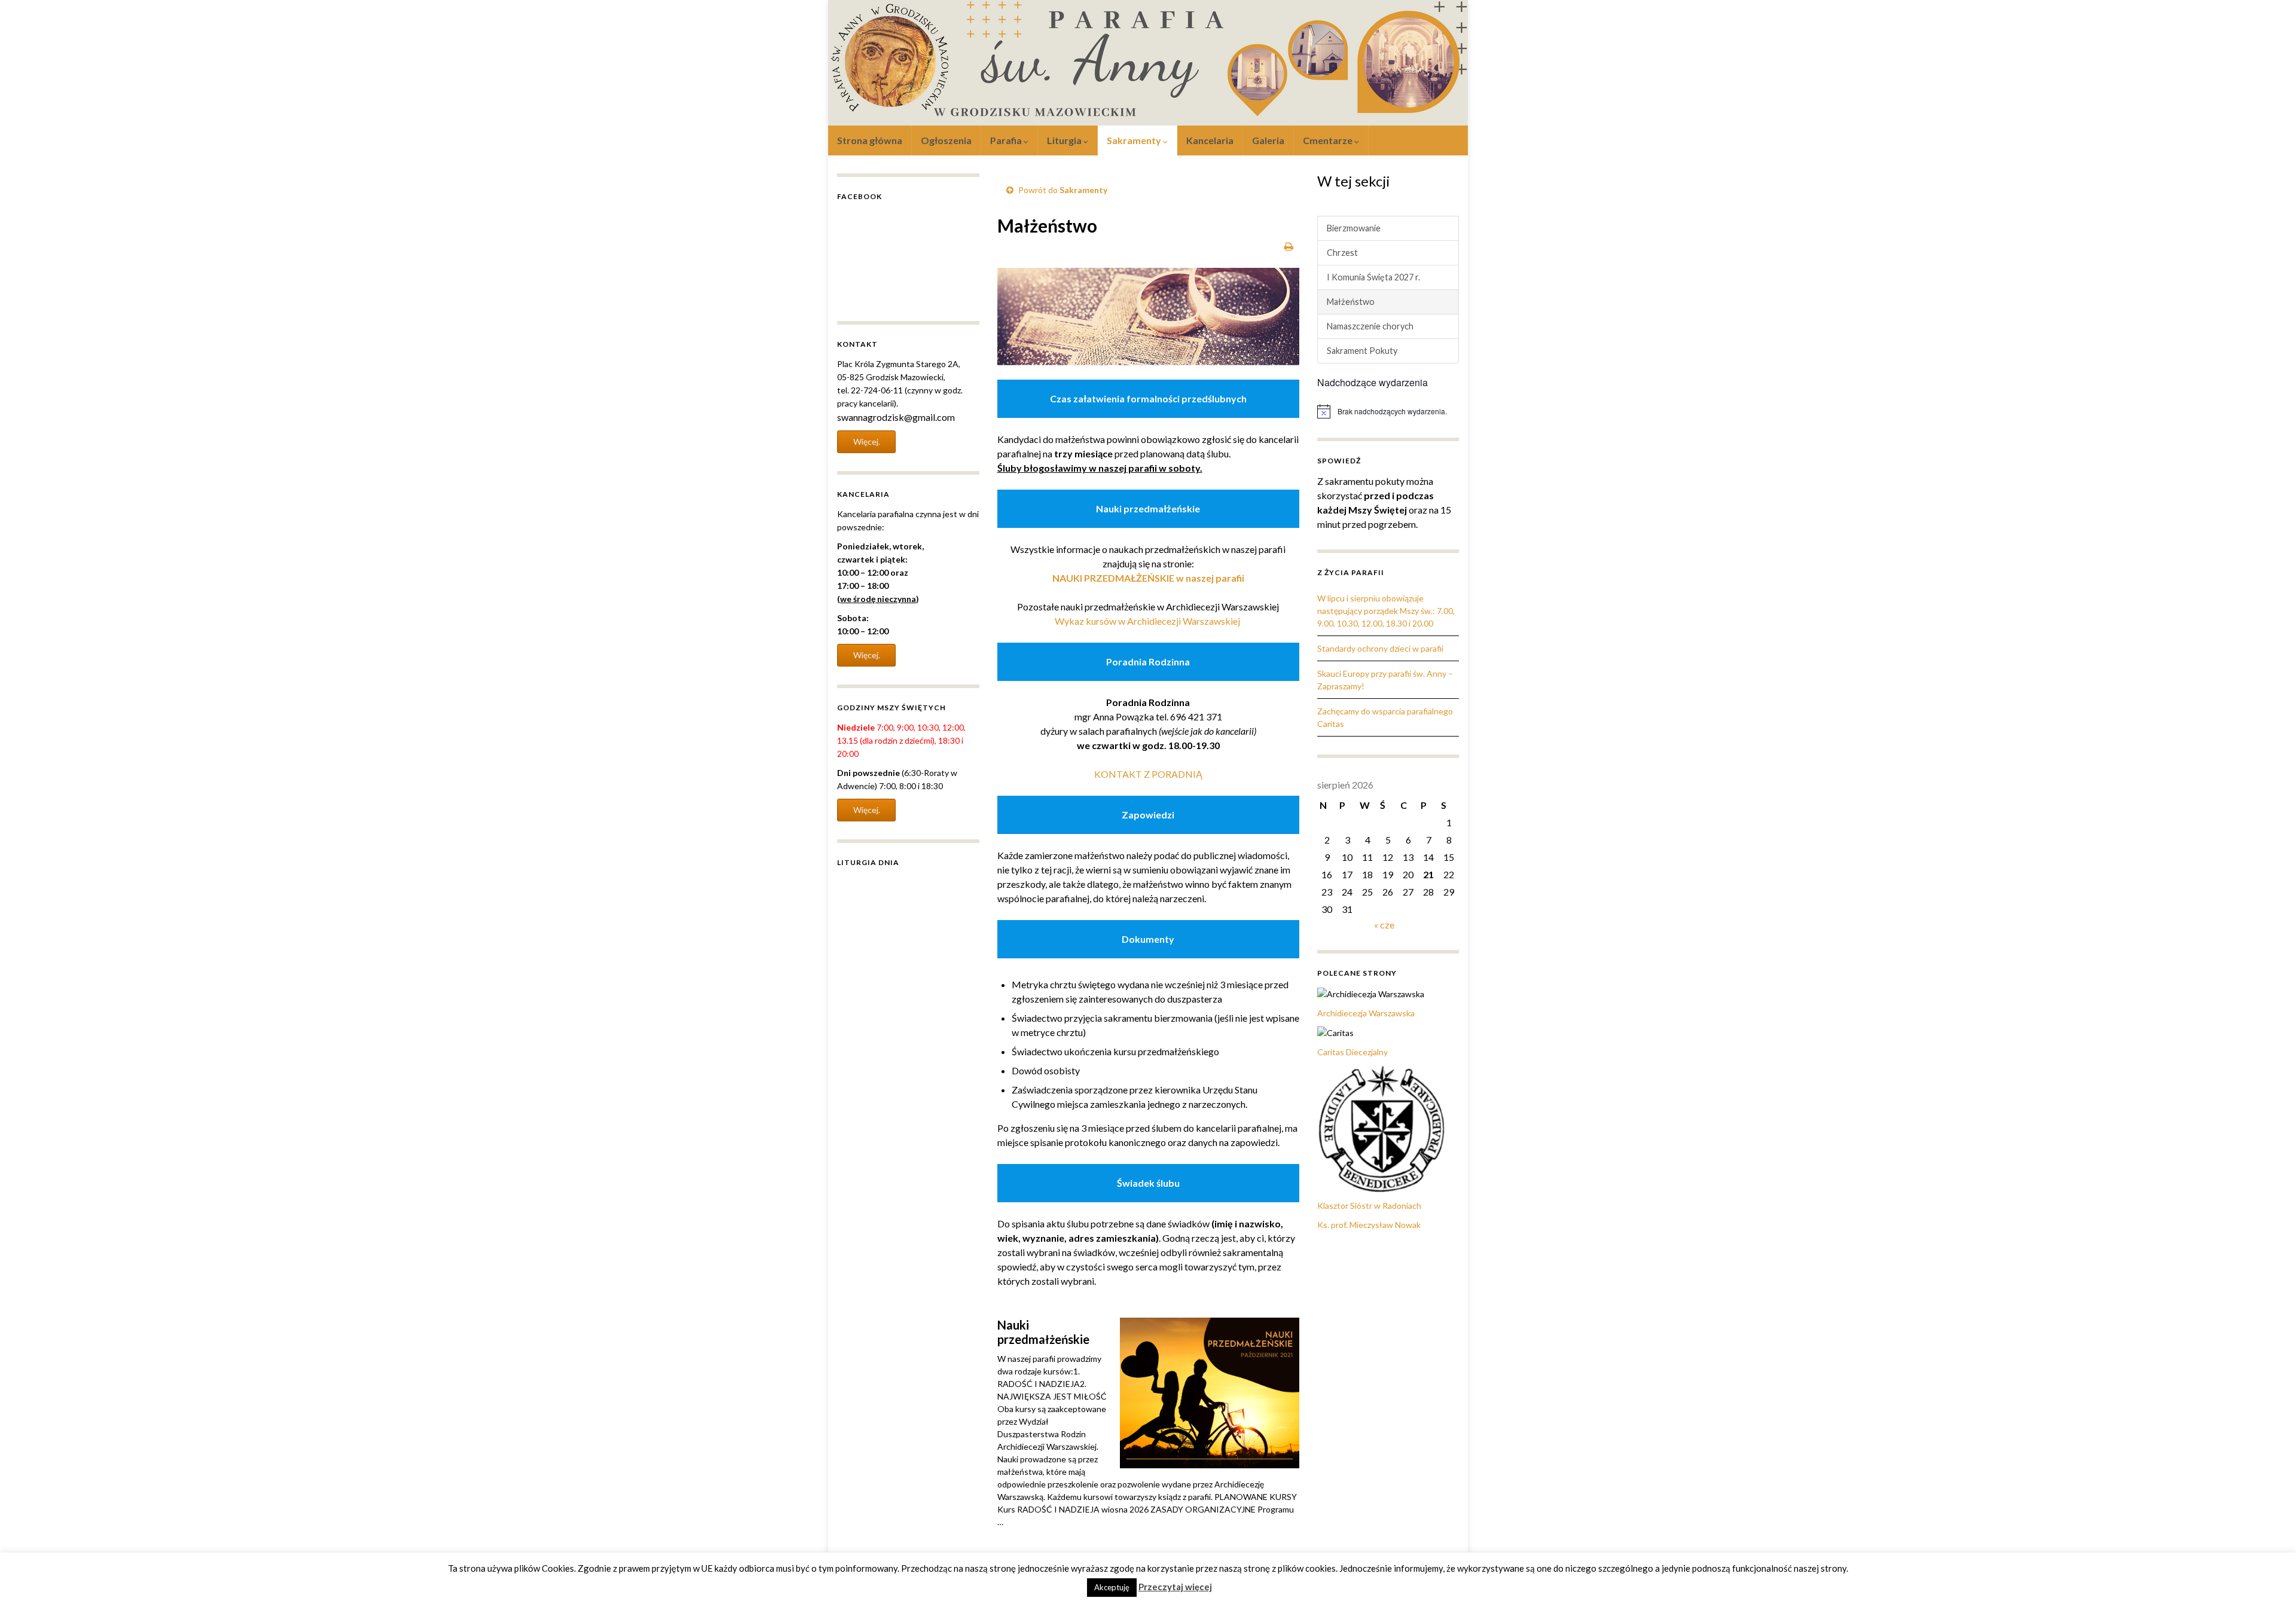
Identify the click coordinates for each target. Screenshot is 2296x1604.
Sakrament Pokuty (1362, 351)
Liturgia (1065, 140)
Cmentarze (1329, 140)
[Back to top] (2269, 1577)
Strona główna (870, 140)
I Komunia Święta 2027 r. (1373, 277)
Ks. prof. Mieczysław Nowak (1369, 1225)
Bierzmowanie (1354, 228)
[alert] (1388, 411)
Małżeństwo (1351, 302)
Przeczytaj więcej (1175, 1587)
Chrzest (1342, 253)
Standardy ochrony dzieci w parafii (1380, 648)
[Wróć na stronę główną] (1148, 63)
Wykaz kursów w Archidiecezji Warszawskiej (1148, 621)
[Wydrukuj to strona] (1289, 246)
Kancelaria (1210, 140)
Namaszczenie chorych (1370, 326)
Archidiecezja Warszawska (1366, 1013)
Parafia (1007, 140)
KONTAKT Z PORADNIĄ (1148, 774)
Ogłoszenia (946, 140)
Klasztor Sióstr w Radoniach (1369, 1206)
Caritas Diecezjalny (1352, 1052)
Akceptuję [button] (1112, 1587)
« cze (1384, 925)
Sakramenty (1135, 140)
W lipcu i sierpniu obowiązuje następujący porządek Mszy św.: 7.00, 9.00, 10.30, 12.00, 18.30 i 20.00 (1386, 611)
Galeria (1268, 140)
